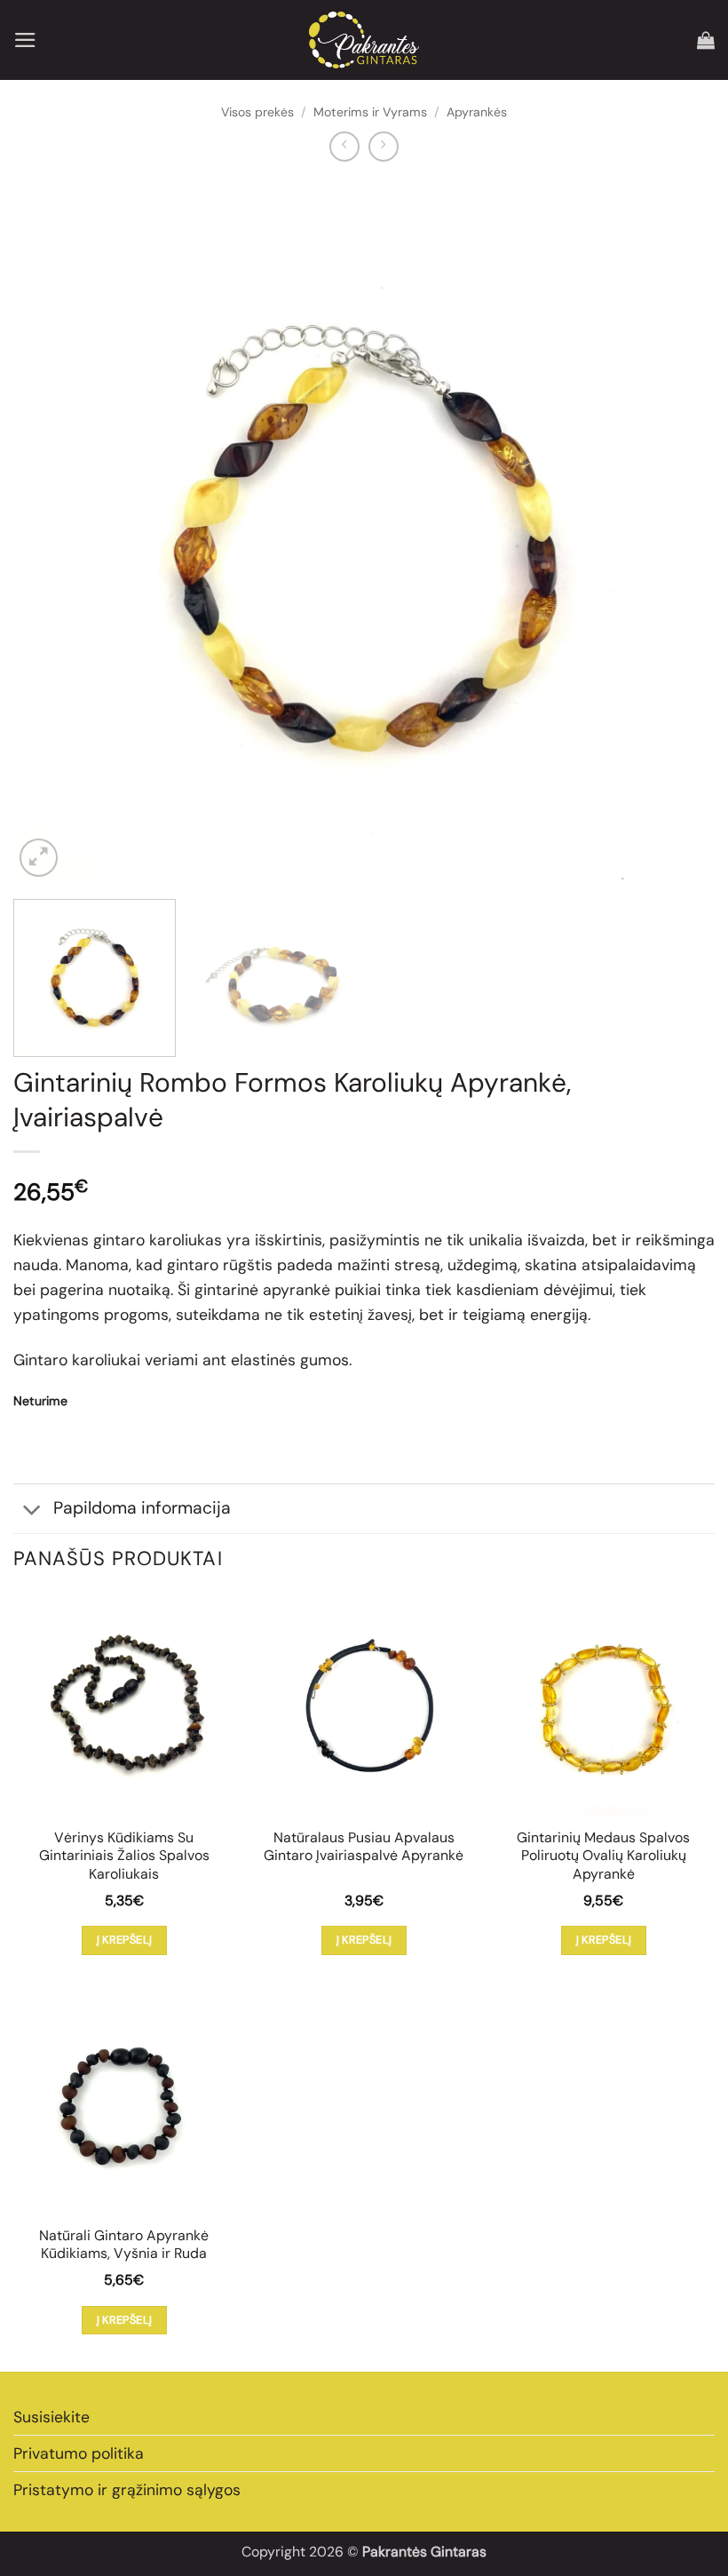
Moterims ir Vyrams (370, 112)
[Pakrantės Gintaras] (364, 40)
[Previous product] (384, 147)
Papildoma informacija (142, 1508)
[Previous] (50, 530)
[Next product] (344, 147)
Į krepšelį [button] (125, 1940)
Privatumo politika (79, 2453)
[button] (25, 40)
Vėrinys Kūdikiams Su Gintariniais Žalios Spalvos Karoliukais (124, 1856)
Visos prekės (257, 112)
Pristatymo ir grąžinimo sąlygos (127, 2490)
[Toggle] (32, 1511)
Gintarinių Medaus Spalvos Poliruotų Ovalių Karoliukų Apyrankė (603, 1856)
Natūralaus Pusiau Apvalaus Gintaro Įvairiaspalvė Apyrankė (364, 1847)
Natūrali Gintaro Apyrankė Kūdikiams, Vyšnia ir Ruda (124, 2245)
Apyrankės (477, 112)
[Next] (678, 530)
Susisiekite (51, 2417)
